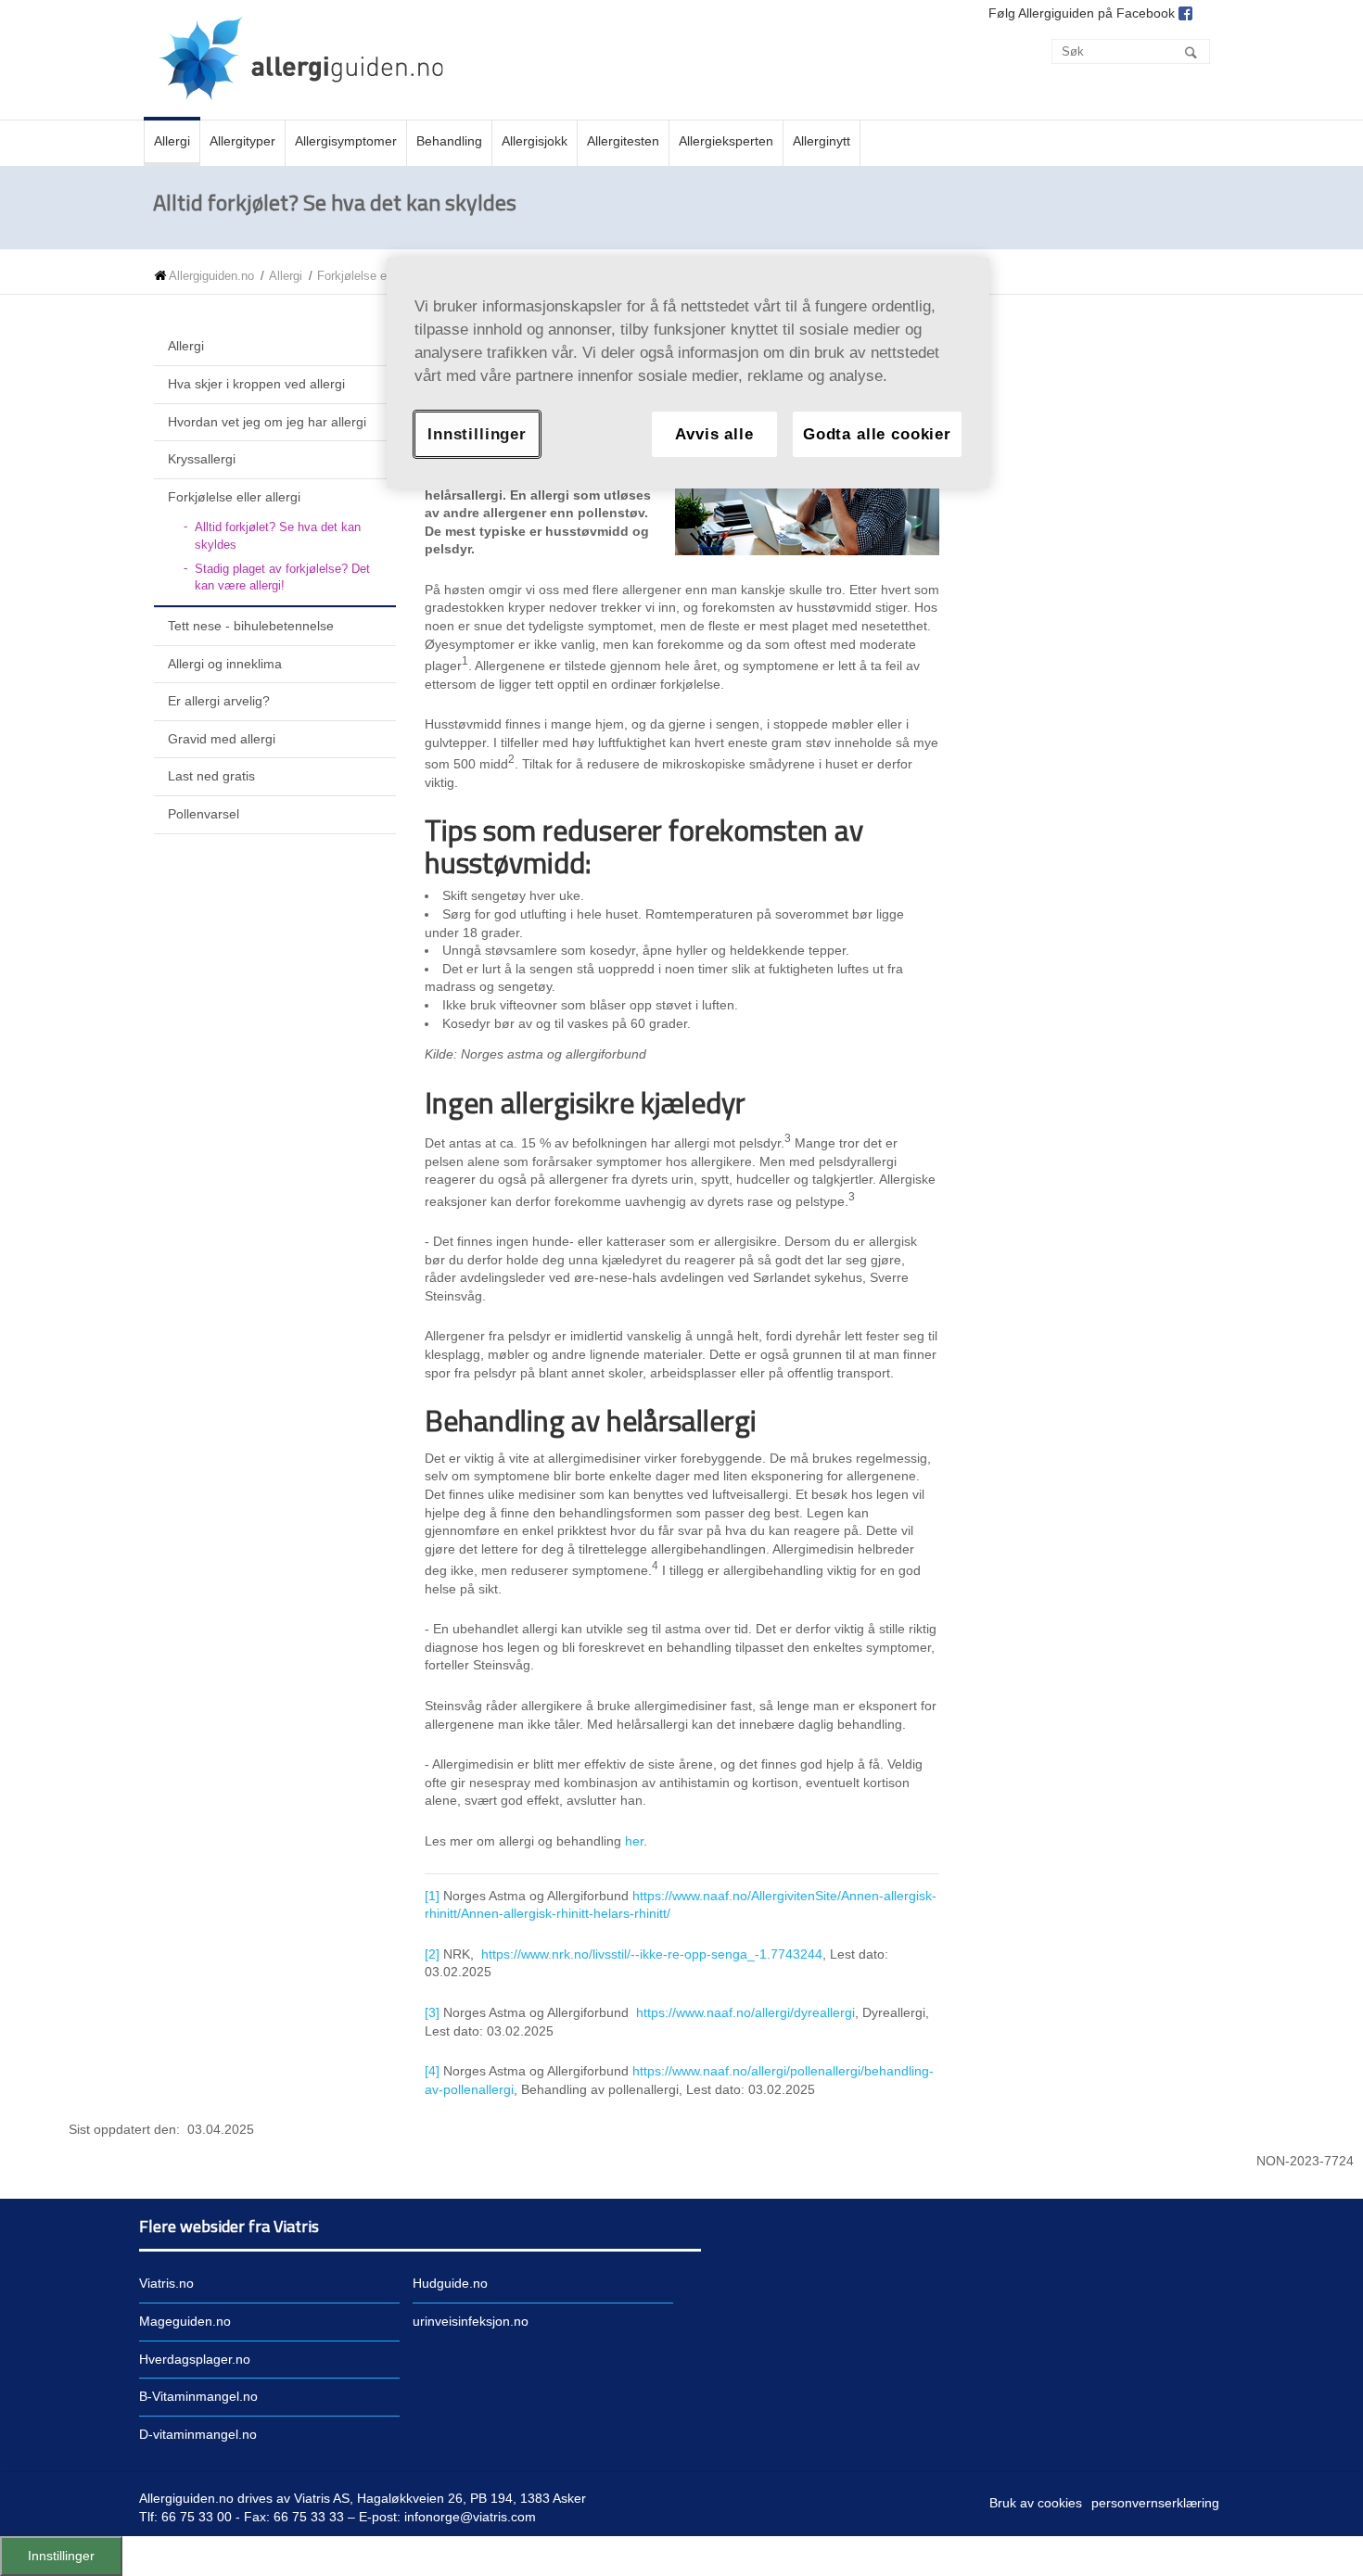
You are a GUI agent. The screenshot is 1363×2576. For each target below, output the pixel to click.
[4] (432, 2071)
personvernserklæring (1155, 2503)
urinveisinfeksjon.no (471, 2321)
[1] (432, 1896)
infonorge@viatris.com (470, 2517)
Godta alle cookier (877, 434)
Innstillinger (61, 2556)
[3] (432, 2012)
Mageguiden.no (185, 2321)
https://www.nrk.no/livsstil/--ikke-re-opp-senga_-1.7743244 (652, 1954)
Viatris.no (166, 2283)
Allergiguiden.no (211, 276)
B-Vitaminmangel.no (198, 2396)
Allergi (286, 276)
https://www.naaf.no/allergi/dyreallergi (745, 2012)
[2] (432, 1954)
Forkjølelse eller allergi (377, 276)
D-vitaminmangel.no (198, 2434)
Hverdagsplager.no (195, 2359)
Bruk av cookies (1036, 2503)
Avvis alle (714, 434)
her (634, 1841)
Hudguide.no (450, 2283)
